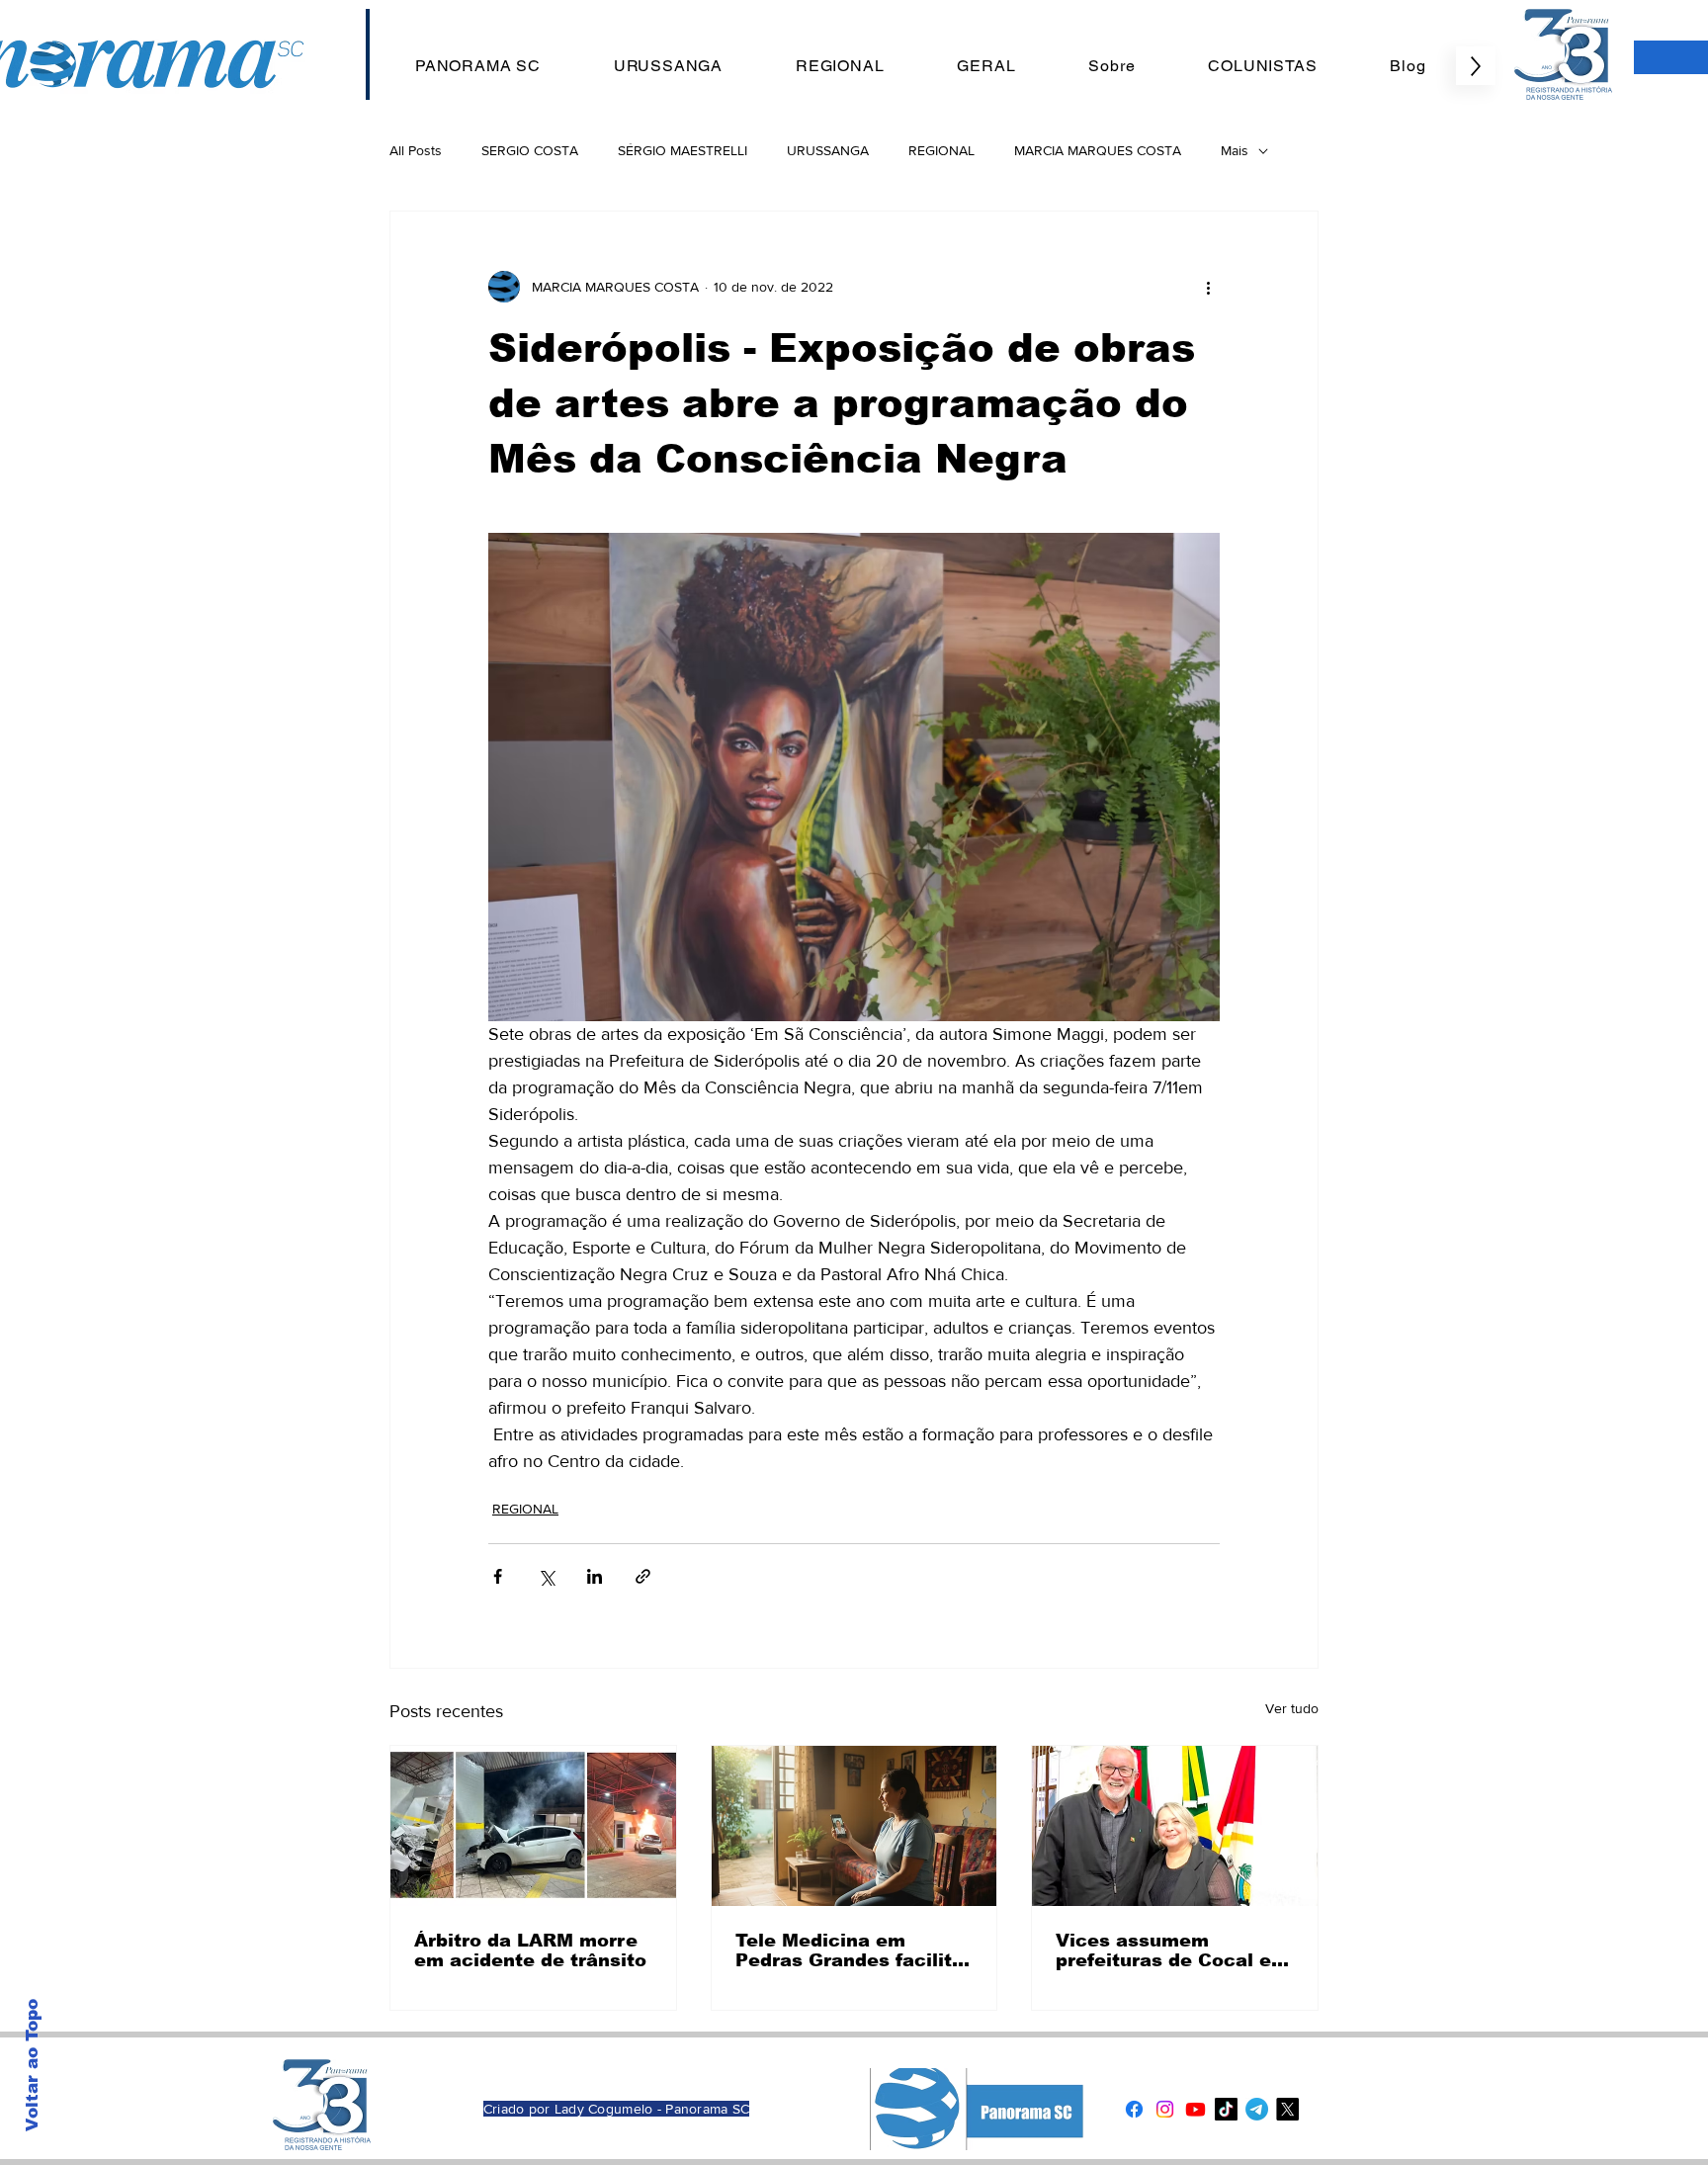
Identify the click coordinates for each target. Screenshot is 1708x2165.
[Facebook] (1134, 2109)
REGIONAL (941, 150)
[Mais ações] (1208, 287)
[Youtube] (1196, 2109)
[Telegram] (1257, 2109)
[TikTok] (1226, 2109)
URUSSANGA (828, 150)
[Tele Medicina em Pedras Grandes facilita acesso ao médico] (854, 1826)
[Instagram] (1165, 2109)
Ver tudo (1292, 1708)
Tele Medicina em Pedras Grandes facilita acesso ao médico (850, 1950)
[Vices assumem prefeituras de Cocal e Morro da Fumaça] (1175, 1826)
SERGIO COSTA (530, 150)
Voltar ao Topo (32, 2065)
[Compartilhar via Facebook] (498, 1576)
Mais (1235, 150)
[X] (1287, 2109)
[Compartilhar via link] (643, 1576)
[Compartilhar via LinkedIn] (595, 1576)
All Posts (416, 150)
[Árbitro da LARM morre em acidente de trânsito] (533, 1826)
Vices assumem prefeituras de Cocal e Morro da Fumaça (1163, 1950)
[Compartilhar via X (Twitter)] (546, 1576)
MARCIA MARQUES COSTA (1098, 150)
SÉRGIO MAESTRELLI (683, 150)
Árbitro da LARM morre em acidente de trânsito (530, 1950)
